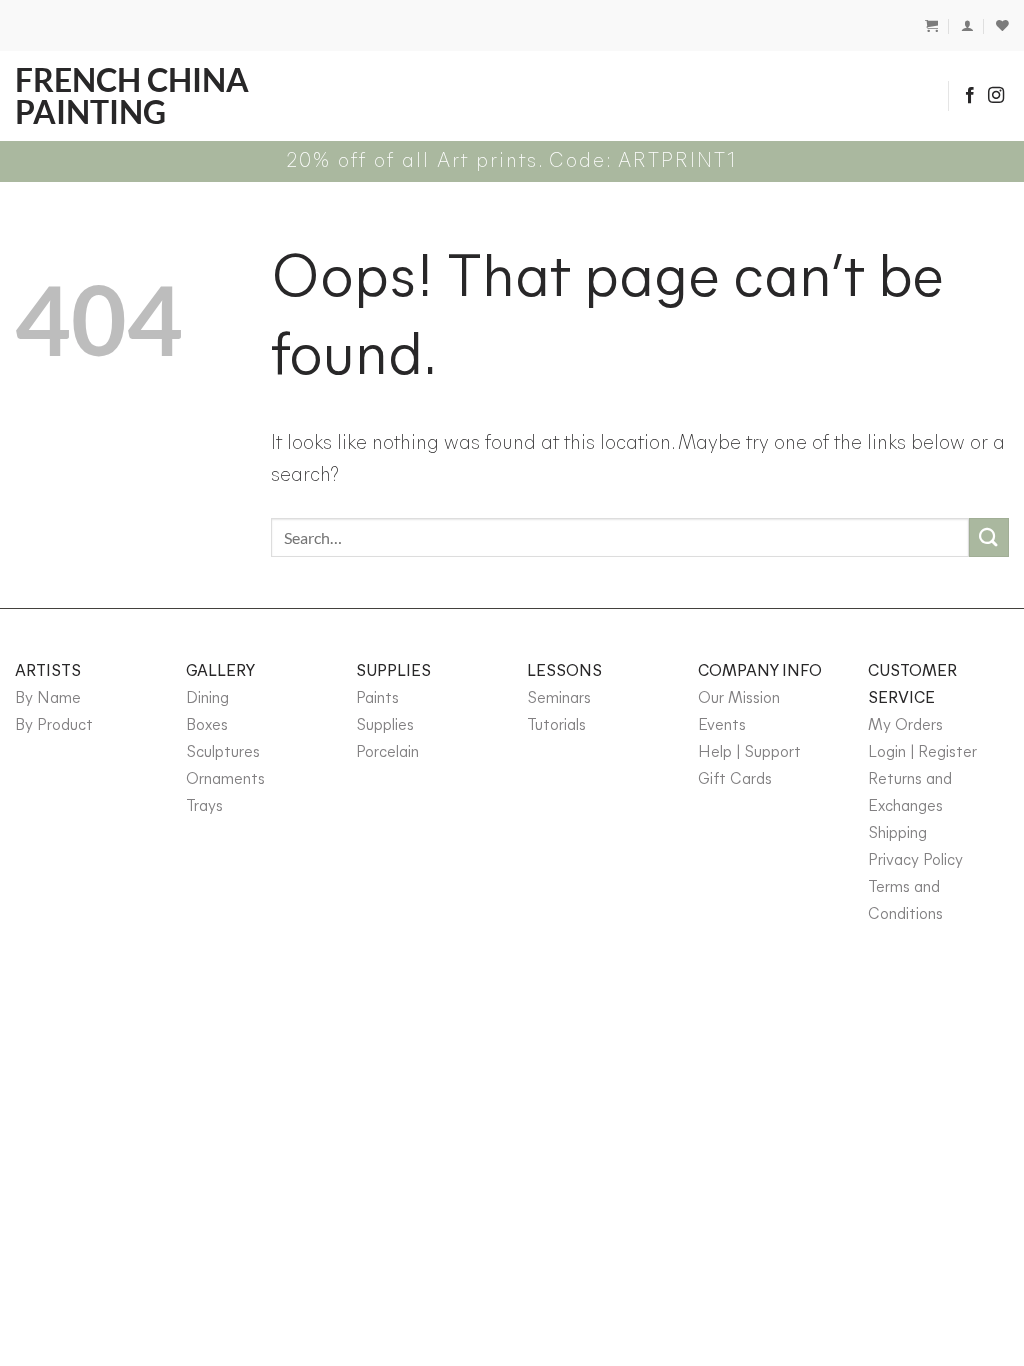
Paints (377, 699)
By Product (54, 726)
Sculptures (223, 753)
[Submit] (989, 537)
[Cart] (931, 25)
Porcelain (387, 753)
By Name (48, 699)
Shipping (897, 834)
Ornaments (225, 780)
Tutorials (556, 726)
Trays (204, 807)
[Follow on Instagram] (996, 96)
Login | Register (922, 753)
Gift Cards (735, 780)
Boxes (207, 726)
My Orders (905, 726)
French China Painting (132, 96)
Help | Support (749, 753)
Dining (207, 699)
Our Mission (739, 699)
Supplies (385, 726)
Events (722, 726)
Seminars (559, 699)
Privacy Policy (915, 861)
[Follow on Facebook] (970, 96)
